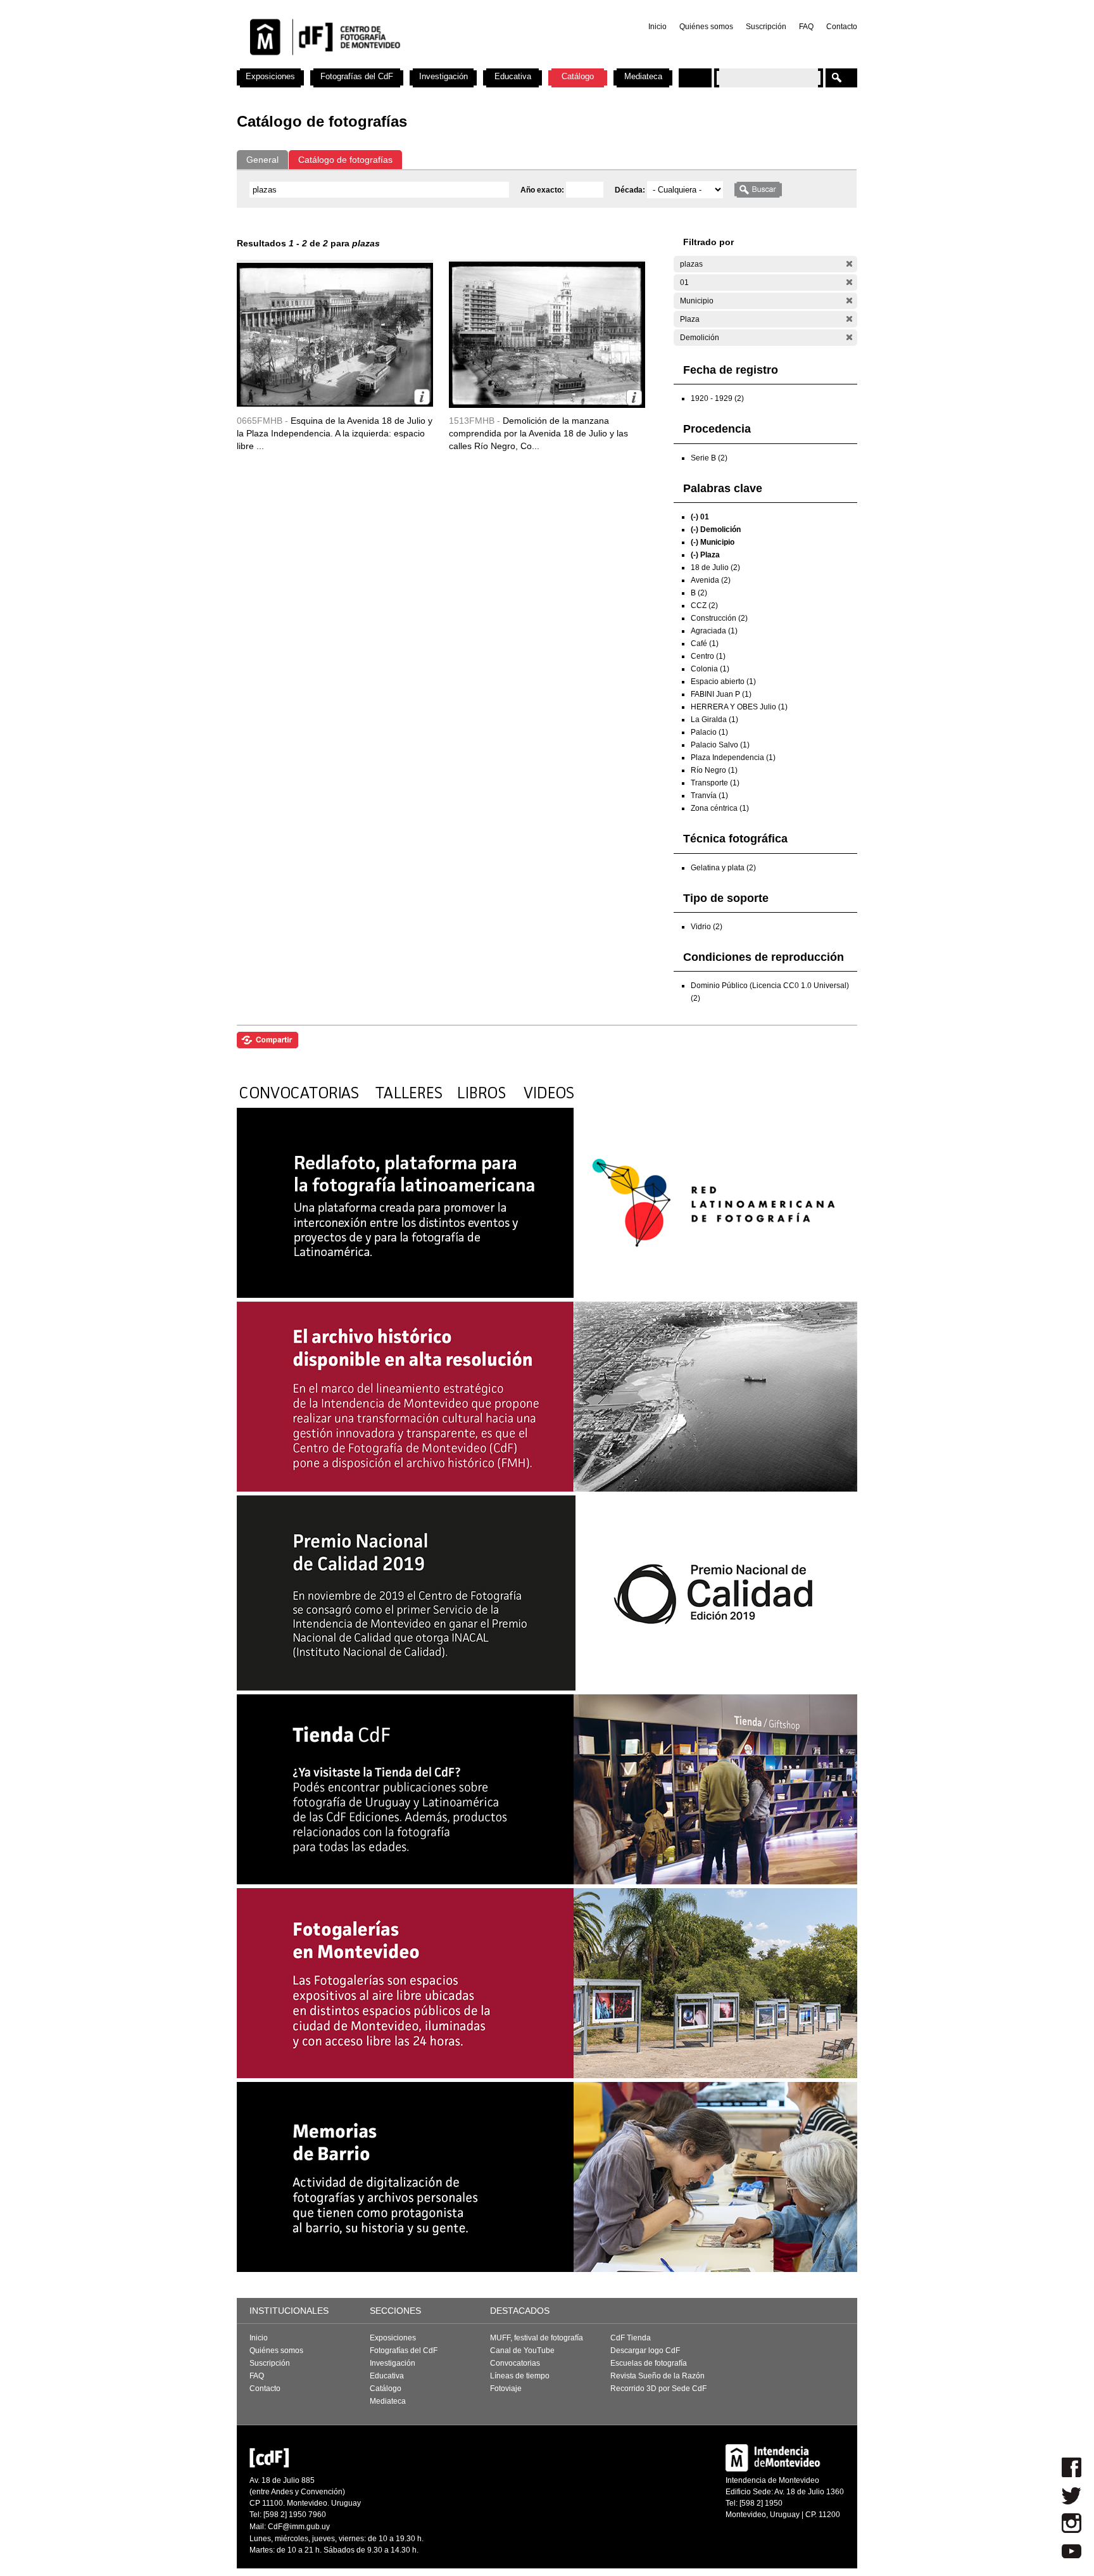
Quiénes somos (706, 27)
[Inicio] (403, 63)
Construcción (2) (719, 618)
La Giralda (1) (714, 720)
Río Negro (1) (714, 770)
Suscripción (766, 27)
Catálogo (578, 76)
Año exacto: (543, 190)
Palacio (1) (709, 732)
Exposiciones (270, 76)
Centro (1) (708, 656)
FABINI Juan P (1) (721, 694)
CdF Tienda (631, 2338)
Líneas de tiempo (520, 2376)
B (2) (699, 593)
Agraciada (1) (714, 631)
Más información (422, 397)
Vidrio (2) (707, 927)
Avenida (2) (711, 580)
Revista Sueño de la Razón (657, 2376)
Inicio (657, 27)
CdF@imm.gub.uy (299, 2527)
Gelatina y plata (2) (723, 868)
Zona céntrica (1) (720, 808)
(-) (849, 264)
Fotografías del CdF (357, 76)
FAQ (806, 27)
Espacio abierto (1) (723, 682)
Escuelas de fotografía (649, 2363)
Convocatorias (515, 2363)
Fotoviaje (506, 2389)
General (262, 160)
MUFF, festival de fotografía (537, 2338)
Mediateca (643, 76)
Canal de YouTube (522, 2351)
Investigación (443, 76)
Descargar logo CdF (645, 2351)
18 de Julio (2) (715, 568)
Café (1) (705, 644)
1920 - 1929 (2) (717, 398)
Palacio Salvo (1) (720, 745)
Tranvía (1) (709, 796)
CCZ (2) (704, 606)
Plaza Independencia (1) (733, 758)
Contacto (842, 27)
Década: (631, 190)
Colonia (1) (710, 669)
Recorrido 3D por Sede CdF (658, 2389)
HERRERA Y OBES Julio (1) (739, 707)
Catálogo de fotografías (345, 160)
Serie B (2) (709, 458)
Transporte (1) (715, 783)
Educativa (513, 76)
